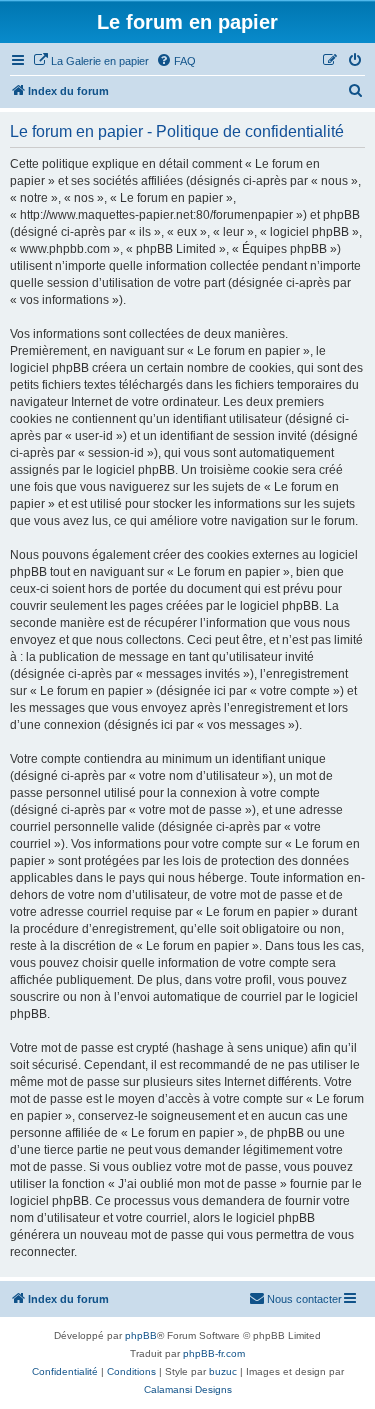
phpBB (141, 1335)
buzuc (223, 1371)
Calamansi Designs (188, 1389)
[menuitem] (91, 61)
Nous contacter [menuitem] (304, 1299)
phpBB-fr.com (214, 1353)
